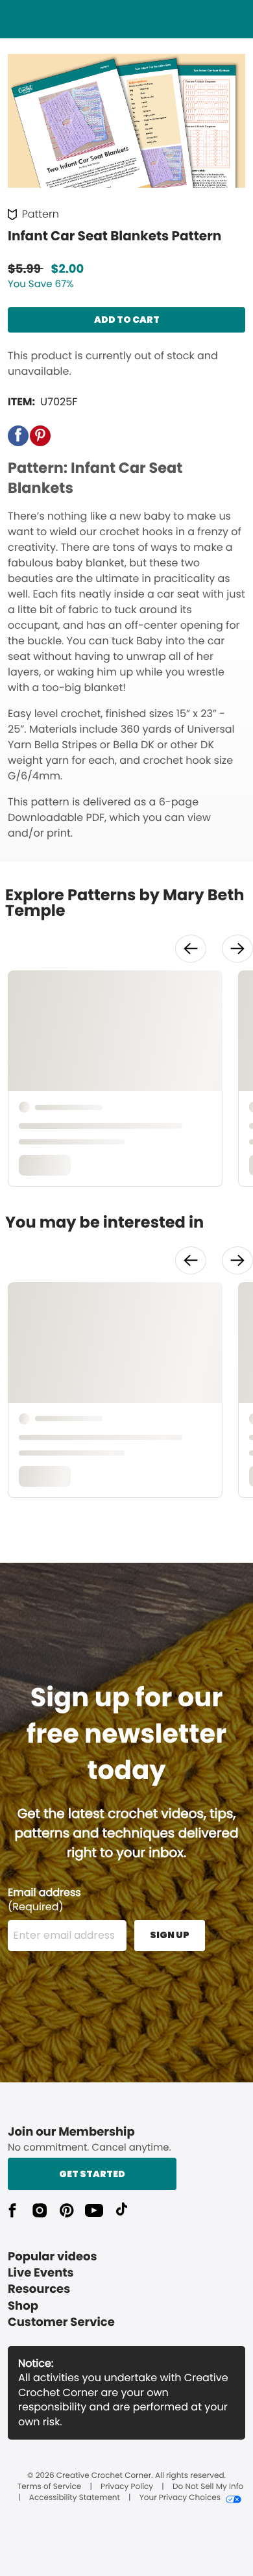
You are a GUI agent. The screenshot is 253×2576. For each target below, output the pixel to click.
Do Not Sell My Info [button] (208, 2487)
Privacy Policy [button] (127, 2487)
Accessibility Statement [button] (75, 2498)
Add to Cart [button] (127, 320)
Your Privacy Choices (180, 2498)
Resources (39, 2289)
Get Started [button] (92, 2174)
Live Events (41, 2273)
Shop (23, 2306)
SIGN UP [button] (170, 1935)
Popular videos (53, 2257)
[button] (18, 436)
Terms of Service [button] (49, 2487)
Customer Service (61, 2322)
